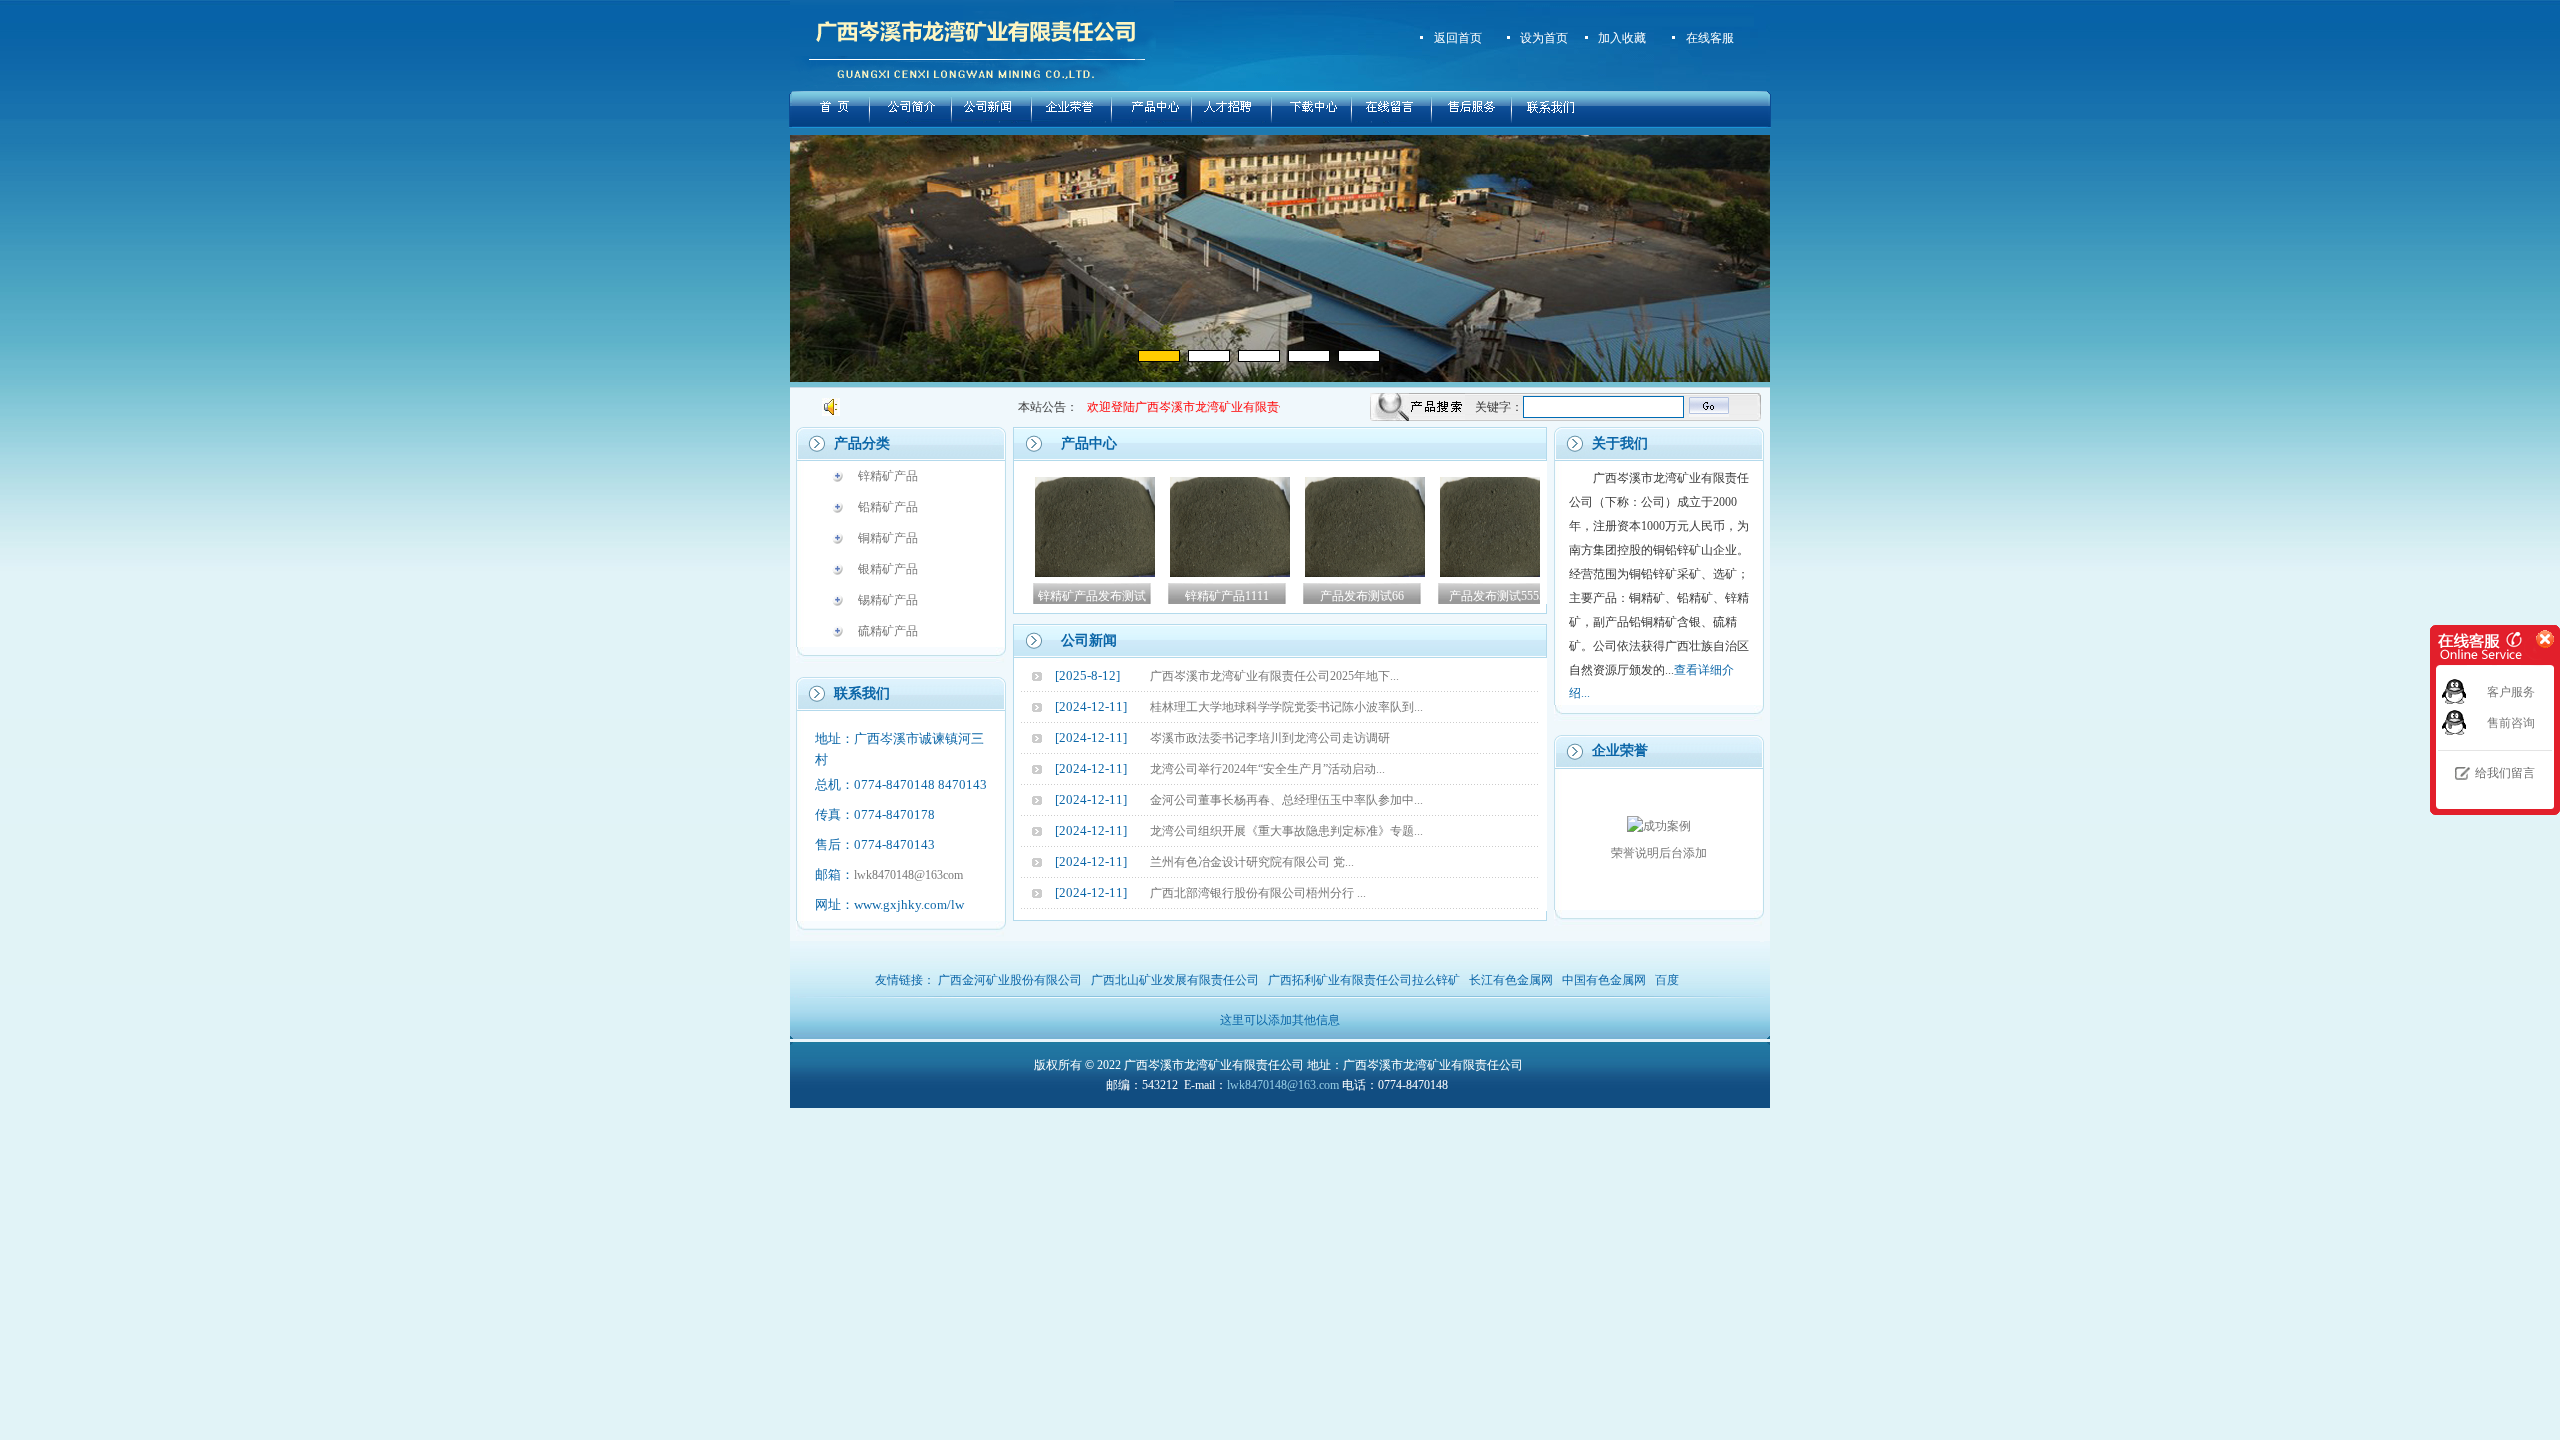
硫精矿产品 (888, 631)
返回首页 (1458, 38)
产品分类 (862, 443)
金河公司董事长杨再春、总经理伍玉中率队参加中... (1286, 800)
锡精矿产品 (888, 600)
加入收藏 (1622, 38)
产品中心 (1089, 443)
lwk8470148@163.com (1283, 1085)
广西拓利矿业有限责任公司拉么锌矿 (1364, 980)
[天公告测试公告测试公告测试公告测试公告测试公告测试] (1060, 407)
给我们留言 (2505, 773)
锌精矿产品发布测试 (1046, 596)
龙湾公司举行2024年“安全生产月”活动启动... (1267, 769)
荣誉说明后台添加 (1659, 853)
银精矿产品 (888, 569)
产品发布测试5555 (1451, 596)
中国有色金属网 (1604, 980)
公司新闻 (1089, 640)
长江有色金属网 (1511, 980)
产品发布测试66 (1316, 596)
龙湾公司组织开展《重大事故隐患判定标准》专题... (1286, 831)
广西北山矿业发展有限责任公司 (1175, 980)
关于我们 (1620, 443)
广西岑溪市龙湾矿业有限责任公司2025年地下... (1274, 676)
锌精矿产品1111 (1181, 596)
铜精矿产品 (888, 538)
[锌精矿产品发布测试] (1049, 573)
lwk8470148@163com (908, 875)
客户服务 (2511, 692)
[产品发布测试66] (1319, 573)
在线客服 (1710, 38)
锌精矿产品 (888, 476)
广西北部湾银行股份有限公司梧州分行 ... (1258, 893)
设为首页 (1544, 38)
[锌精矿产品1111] (1184, 573)
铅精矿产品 (888, 507)
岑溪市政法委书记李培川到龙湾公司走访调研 (1270, 738)
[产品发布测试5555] (1454, 573)
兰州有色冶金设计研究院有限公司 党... (1252, 862)
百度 (1667, 980)
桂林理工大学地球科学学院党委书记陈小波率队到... (1286, 707)
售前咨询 (2511, 723)
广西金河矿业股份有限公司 (1010, 980)
